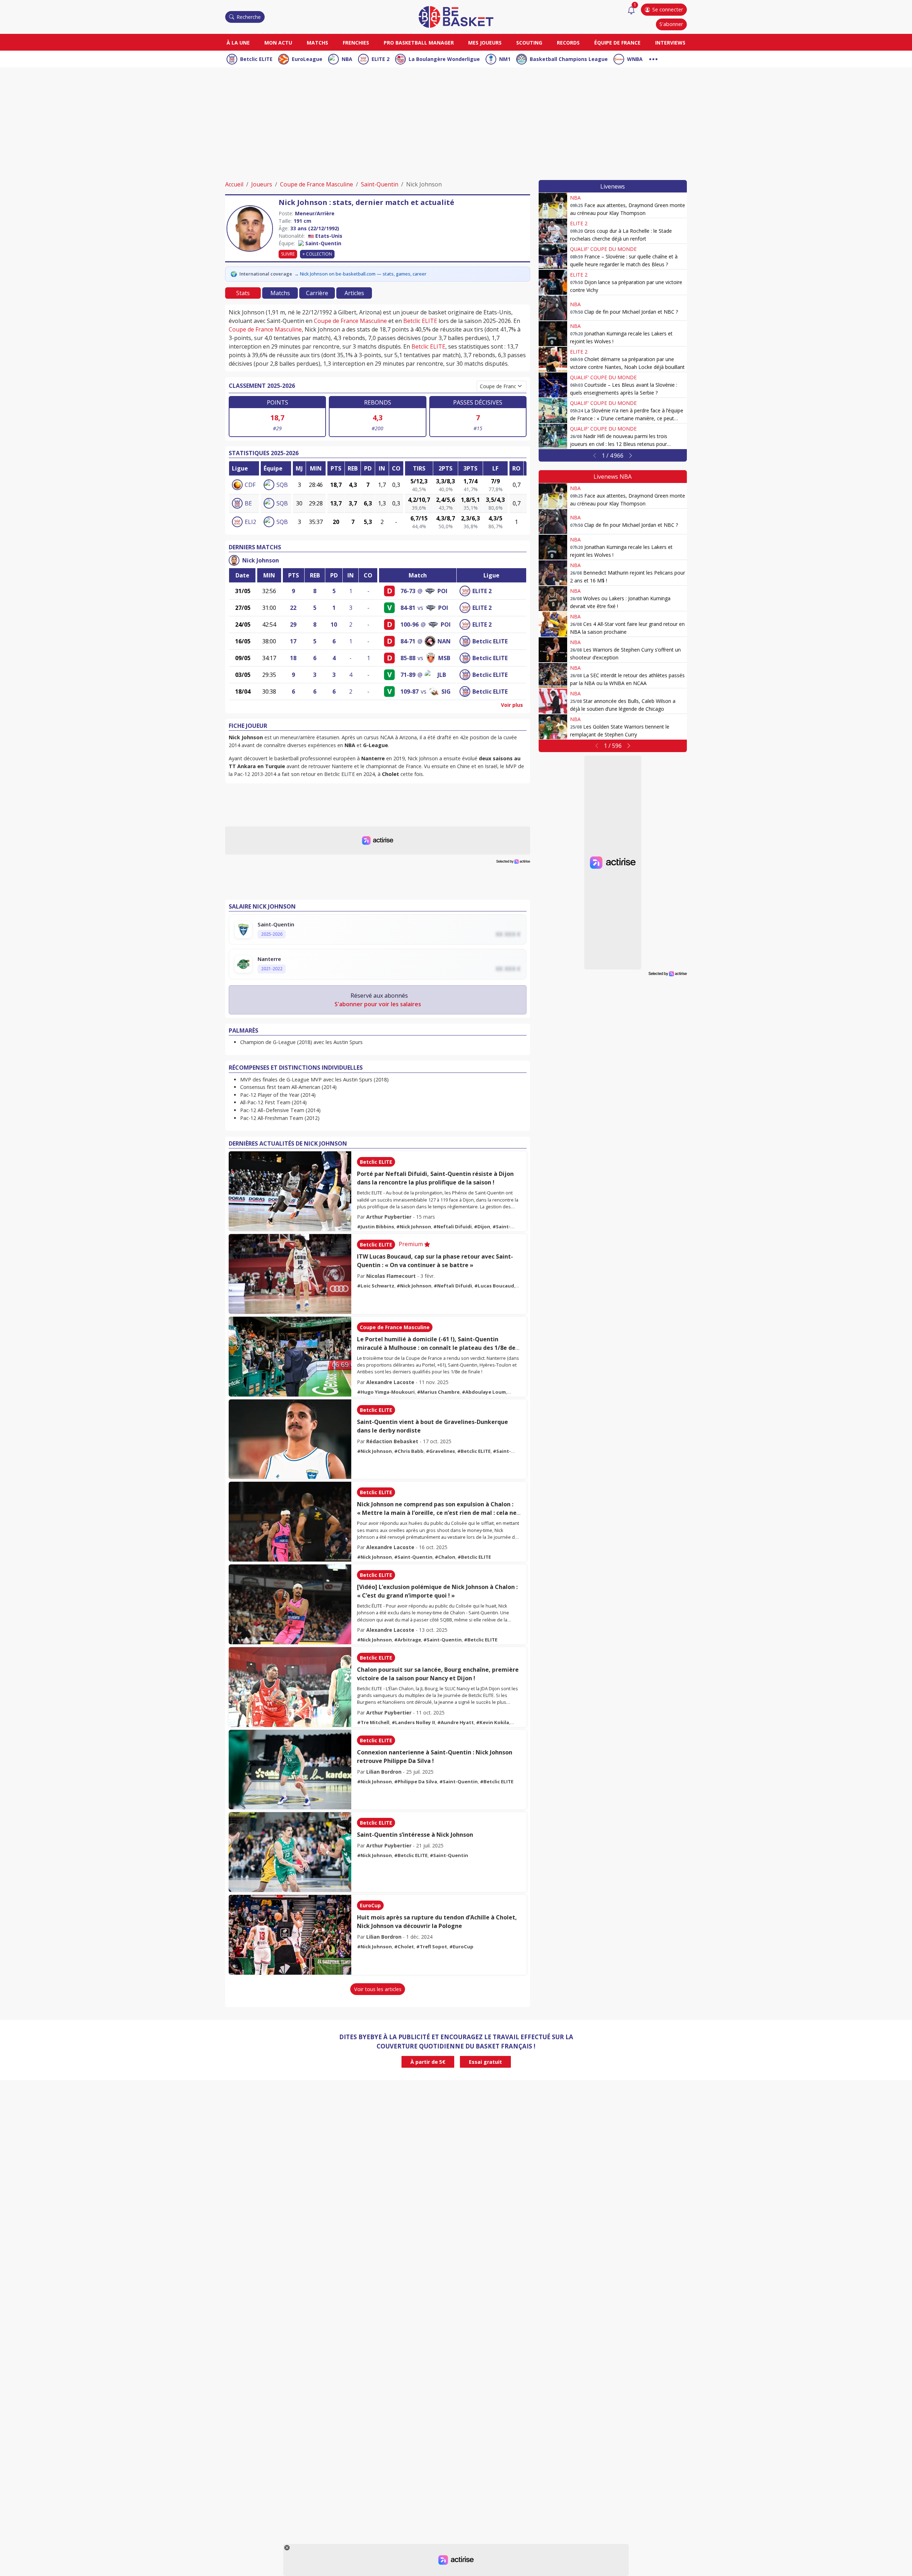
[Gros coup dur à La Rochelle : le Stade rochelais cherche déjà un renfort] (553, 231)
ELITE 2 (380, 59)
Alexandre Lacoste (390, 1382)
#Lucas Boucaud (494, 1286)
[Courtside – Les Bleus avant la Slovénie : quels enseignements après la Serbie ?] (553, 385)
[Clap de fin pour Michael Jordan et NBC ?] (553, 308)
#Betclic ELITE (474, 1451)
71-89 (408, 675)
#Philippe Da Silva (416, 1781)
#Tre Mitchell (373, 1722)
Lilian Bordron (384, 1772)
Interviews (670, 43)
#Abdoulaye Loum (484, 1392)
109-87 (410, 691)
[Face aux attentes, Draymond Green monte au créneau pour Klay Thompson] (553, 205)
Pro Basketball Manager (419, 43)
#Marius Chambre (438, 1392)
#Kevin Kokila (493, 1722)
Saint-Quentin (380, 184)
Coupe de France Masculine (317, 184)
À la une (238, 43)
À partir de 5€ (428, 2062)
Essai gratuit (485, 2062)
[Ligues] (653, 58)
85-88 (408, 658)
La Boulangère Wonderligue (444, 59)
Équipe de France (617, 43)
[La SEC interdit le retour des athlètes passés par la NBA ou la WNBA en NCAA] (553, 675)
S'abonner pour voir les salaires (378, 1004)
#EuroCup (461, 1947)
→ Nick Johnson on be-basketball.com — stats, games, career (360, 274)
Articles (354, 293)
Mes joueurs (485, 43)
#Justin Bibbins (375, 1227)
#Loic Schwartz (376, 1286)
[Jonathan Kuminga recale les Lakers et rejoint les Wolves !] (553, 334)
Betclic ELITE (256, 59)
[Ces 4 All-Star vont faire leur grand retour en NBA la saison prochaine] (553, 624)
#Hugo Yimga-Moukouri (386, 1392)
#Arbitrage (408, 1640)
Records (568, 43)
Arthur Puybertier (389, 1217)
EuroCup (370, 1905)
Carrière (317, 293)
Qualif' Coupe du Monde (603, 249)
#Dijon (482, 1227)
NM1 (505, 59)
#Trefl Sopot (432, 1947)
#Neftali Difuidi (452, 1227)
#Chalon (445, 1557)
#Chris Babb (409, 1451)
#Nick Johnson (414, 1227)
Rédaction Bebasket (392, 1441)
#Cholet (404, 1947)
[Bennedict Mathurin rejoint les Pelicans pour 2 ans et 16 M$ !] (553, 573)
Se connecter (668, 9)
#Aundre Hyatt (455, 1722)
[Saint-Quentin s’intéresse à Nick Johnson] (290, 1852)
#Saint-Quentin (413, 1557)
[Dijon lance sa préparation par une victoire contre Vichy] (553, 282)
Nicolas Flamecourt (391, 1276)
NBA (347, 59)
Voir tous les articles (378, 1989)
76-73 (408, 591)
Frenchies (356, 43)
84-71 (408, 641)
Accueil (234, 184)
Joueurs (262, 184)
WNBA (635, 59)
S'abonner (671, 24)
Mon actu (278, 43)
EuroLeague (307, 59)
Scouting (529, 43)
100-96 (410, 624)
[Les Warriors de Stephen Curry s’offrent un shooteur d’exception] (553, 650)
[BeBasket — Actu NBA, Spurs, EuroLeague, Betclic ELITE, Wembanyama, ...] (456, 16)
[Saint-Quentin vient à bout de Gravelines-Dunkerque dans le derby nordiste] (290, 1439)
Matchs (317, 43)
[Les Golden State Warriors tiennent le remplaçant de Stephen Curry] (553, 727)
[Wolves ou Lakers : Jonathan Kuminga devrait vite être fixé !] (553, 598)
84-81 (408, 608)
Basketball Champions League (569, 59)
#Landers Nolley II (413, 1722)
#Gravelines (440, 1451)
